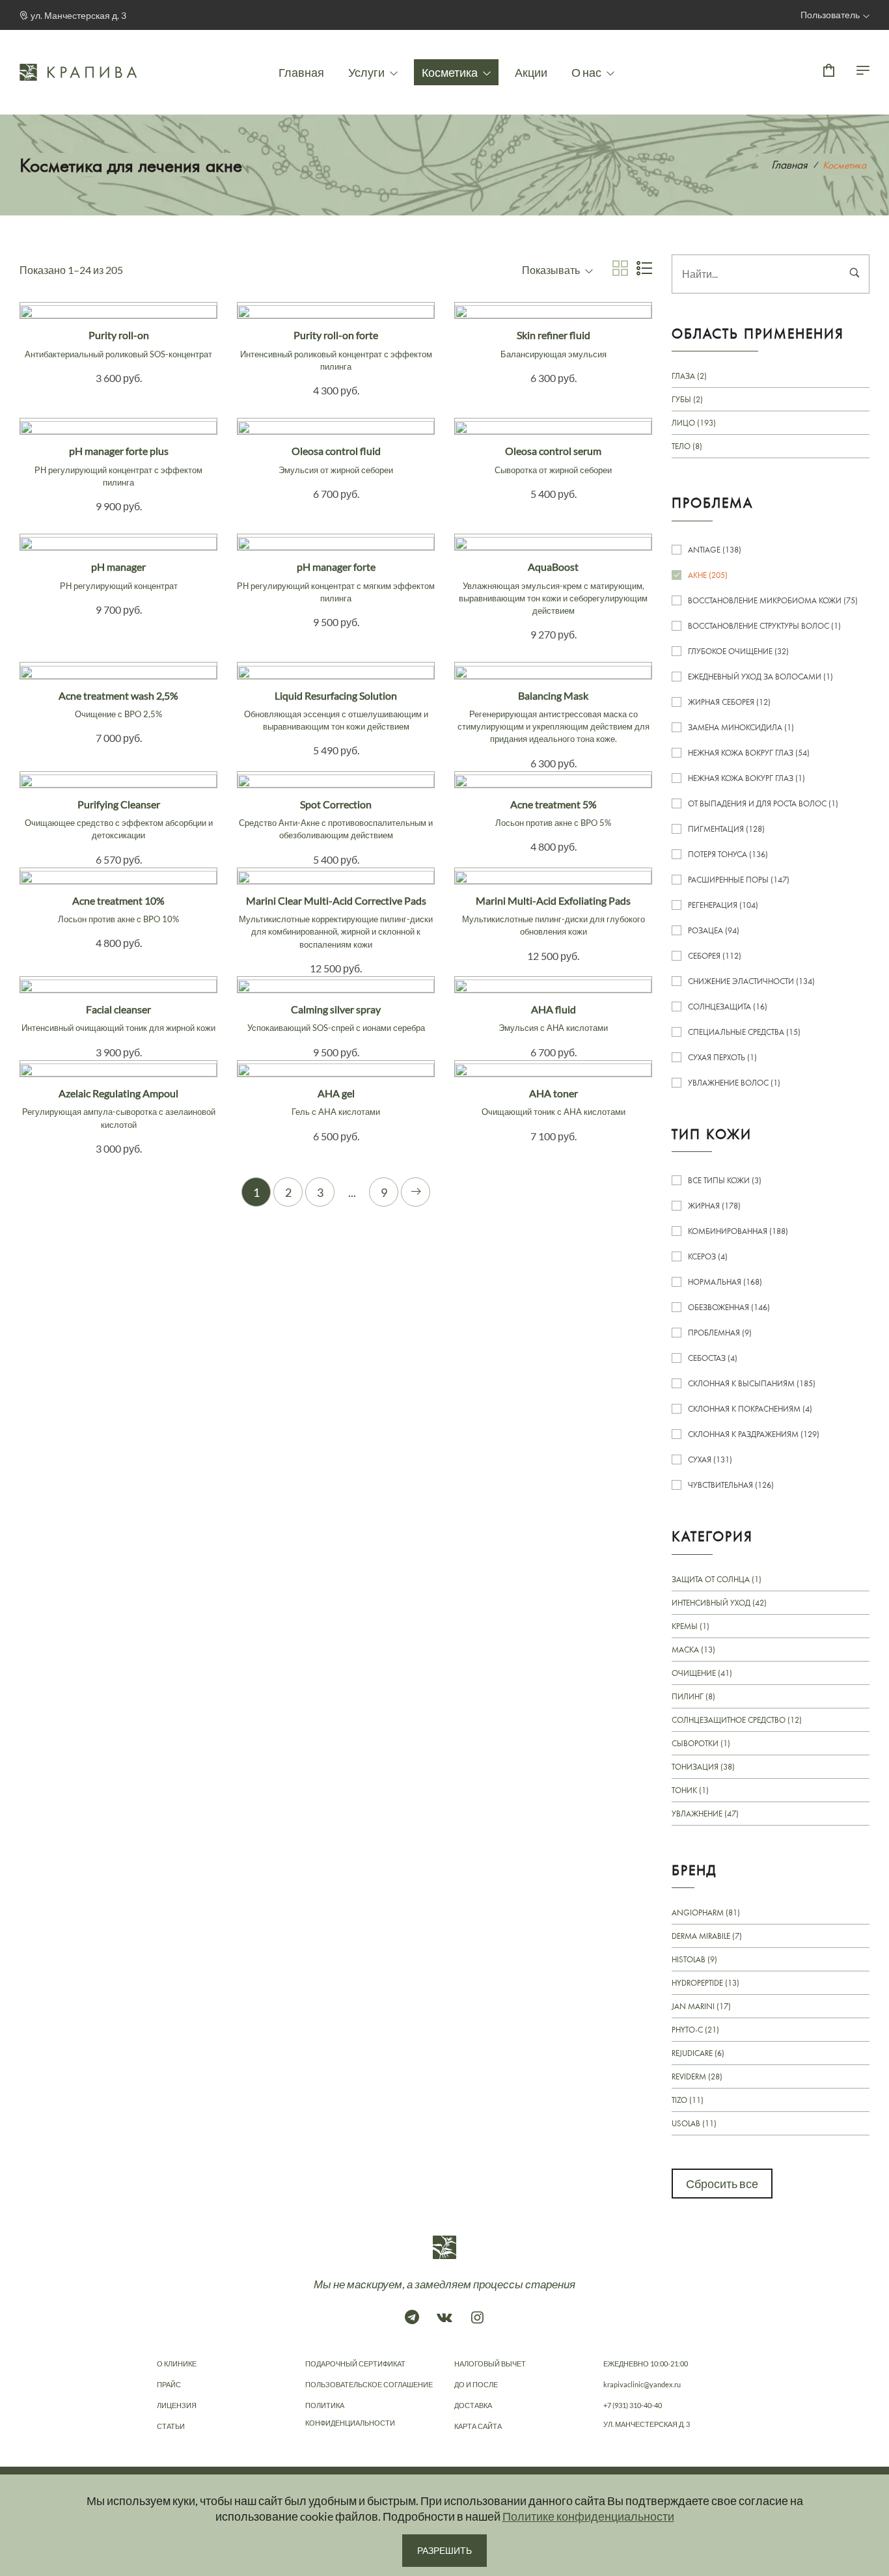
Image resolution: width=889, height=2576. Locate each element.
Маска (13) (693, 1650)
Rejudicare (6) (698, 2053)
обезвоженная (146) (729, 1307)
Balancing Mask (554, 717)
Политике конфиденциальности (588, 2516)
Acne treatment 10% (118, 909)
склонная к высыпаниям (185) (752, 1383)
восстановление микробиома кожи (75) (773, 600)
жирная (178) (714, 1206)
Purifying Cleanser (119, 819)
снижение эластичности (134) (751, 981)
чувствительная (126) (731, 1485)
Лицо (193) (694, 423)
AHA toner (554, 1102)
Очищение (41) (702, 1673)
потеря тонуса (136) (728, 854)
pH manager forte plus (118, 466)
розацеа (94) (714, 930)
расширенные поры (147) (739, 880)
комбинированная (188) (738, 1231)
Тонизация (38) (703, 1767)
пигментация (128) (726, 829)
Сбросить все (722, 2184)
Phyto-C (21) (695, 2030)
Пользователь (830, 15)
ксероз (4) (708, 1256)
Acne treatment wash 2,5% (118, 704)
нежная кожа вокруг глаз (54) (749, 753)
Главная (301, 72)
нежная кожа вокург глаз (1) (746, 778)
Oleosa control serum (553, 459)
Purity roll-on (118, 344)
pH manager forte (336, 582)
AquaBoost (553, 588)
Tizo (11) (688, 2100)
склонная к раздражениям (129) (754, 1434)
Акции (531, 72)
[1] (855, 274)
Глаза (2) (689, 376)
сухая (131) (710, 1459)
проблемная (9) (720, 1333)
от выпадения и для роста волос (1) (763, 803)
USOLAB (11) (694, 2123)
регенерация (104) (723, 905)
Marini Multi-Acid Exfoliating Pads (554, 915)
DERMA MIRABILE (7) (707, 1936)
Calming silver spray (336, 1018)
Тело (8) (687, 446)
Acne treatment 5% (553, 813)
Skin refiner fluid (554, 344)
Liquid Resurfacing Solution (336, 710)
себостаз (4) (713, 1358)
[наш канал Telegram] (412, 2317)
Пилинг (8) (693, 1696)
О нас (587, 72)
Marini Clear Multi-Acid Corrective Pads (336, 922)
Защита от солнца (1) (717, 1580)
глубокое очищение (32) (738, 651)
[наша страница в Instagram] (477, 2317)
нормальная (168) (725, 1282)
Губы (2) (687, 399)
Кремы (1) (691, 1626)
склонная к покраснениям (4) (750, 1409)
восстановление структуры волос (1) (764, 626)
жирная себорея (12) (729, 702)
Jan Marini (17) (701, 2006)
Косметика (451, 72)
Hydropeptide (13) (705, 1983)
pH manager (119, 575)
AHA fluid (553, 1018)
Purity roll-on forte (336, 350)
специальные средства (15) (744, 1032)
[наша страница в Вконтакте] (444, 2317)
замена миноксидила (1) (741, 727)
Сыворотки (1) (701, 1743)
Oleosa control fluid (336, 459)
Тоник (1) (690, 1790)
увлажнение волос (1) (734, 1083)
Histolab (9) (694, 1959)
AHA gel (336, 1102)
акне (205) (708, 575)
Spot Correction (336, 819)
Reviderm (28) (697, 2076)
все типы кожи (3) (725, 1180)
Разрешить (444, 2550)
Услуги (367, 72)
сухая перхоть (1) (722, 1057)
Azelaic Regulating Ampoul (119, 1108)
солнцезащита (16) (728, 1007)
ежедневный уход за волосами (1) (760, 677)
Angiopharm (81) (706, 1913)
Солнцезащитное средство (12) (737, 1720)
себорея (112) (715, 956)
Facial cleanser (118, 1018)
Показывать (552, 270)
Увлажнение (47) (705, 1814)
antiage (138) (715, 550)
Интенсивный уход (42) (719, 1603)
